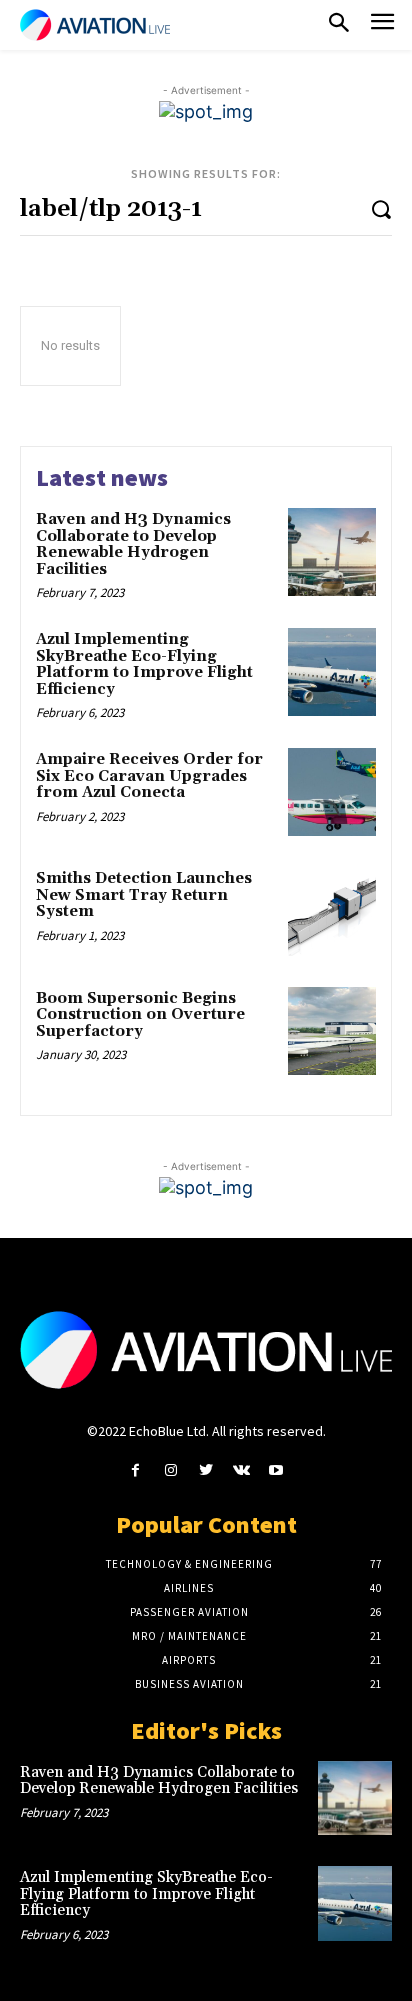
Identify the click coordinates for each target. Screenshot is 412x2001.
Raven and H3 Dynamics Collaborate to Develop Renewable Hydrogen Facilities (133, 544)
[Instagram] (170, 1470)
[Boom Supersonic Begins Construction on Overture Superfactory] (332, 1031)
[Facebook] (135, 1470)
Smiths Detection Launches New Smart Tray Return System (144, 895)
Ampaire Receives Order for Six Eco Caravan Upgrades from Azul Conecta (149, 776)
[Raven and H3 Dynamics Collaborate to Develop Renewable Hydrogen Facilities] (332, 552)
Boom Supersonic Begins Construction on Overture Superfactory (140, 1015)
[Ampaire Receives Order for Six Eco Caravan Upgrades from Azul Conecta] (332, 792)
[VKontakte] (241, 1470)
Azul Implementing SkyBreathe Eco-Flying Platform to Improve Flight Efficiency (144, 664)
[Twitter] (205, 1470)
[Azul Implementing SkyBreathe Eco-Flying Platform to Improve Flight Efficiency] (332, 672)
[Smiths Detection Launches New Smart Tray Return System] (332, 911)
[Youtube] (276, 1470)
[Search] (381, 208)
